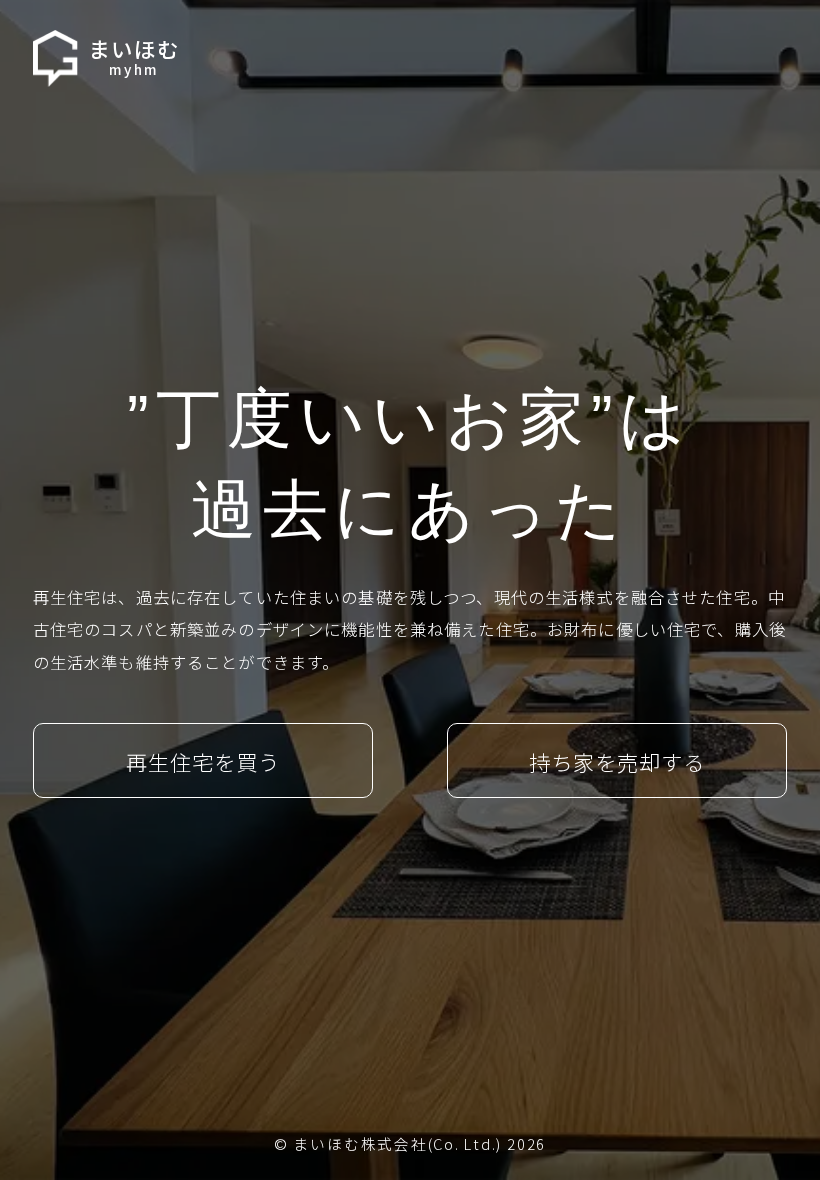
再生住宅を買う (203, 761)
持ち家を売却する (617, 761)
